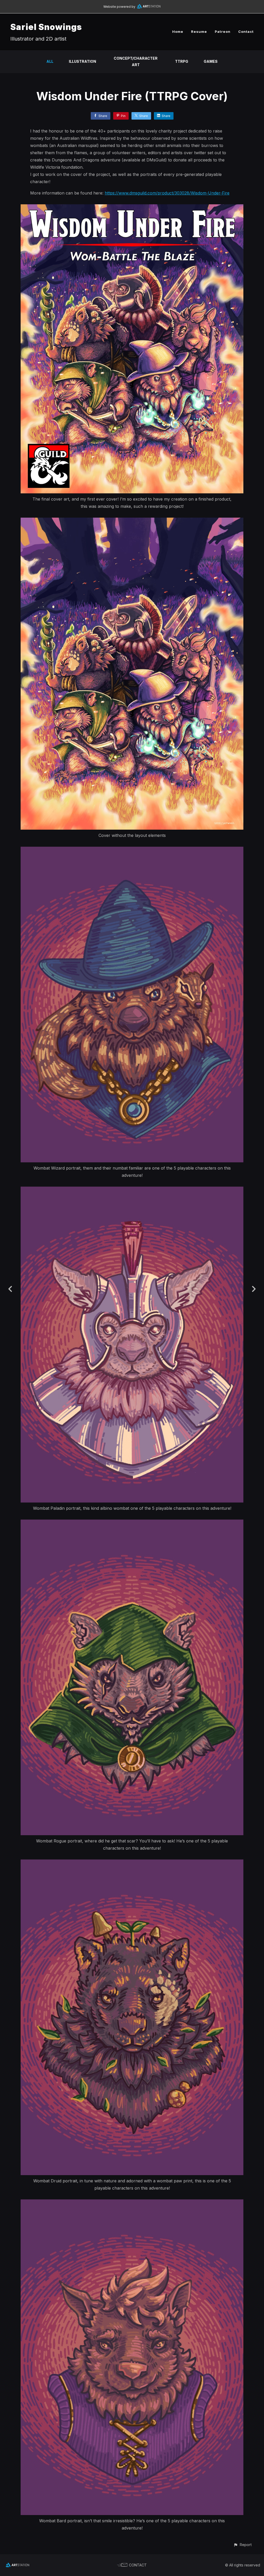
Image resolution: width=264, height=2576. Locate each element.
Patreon (223, 32)
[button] (242, 2545)
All (50, 61)
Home (178, 32)
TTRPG (182, 61)
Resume (199, 32)
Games (211, 61)
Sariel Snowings (46, 27)
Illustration (82, 61)
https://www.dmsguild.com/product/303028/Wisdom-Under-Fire (167, 193)
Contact (246, 32)
